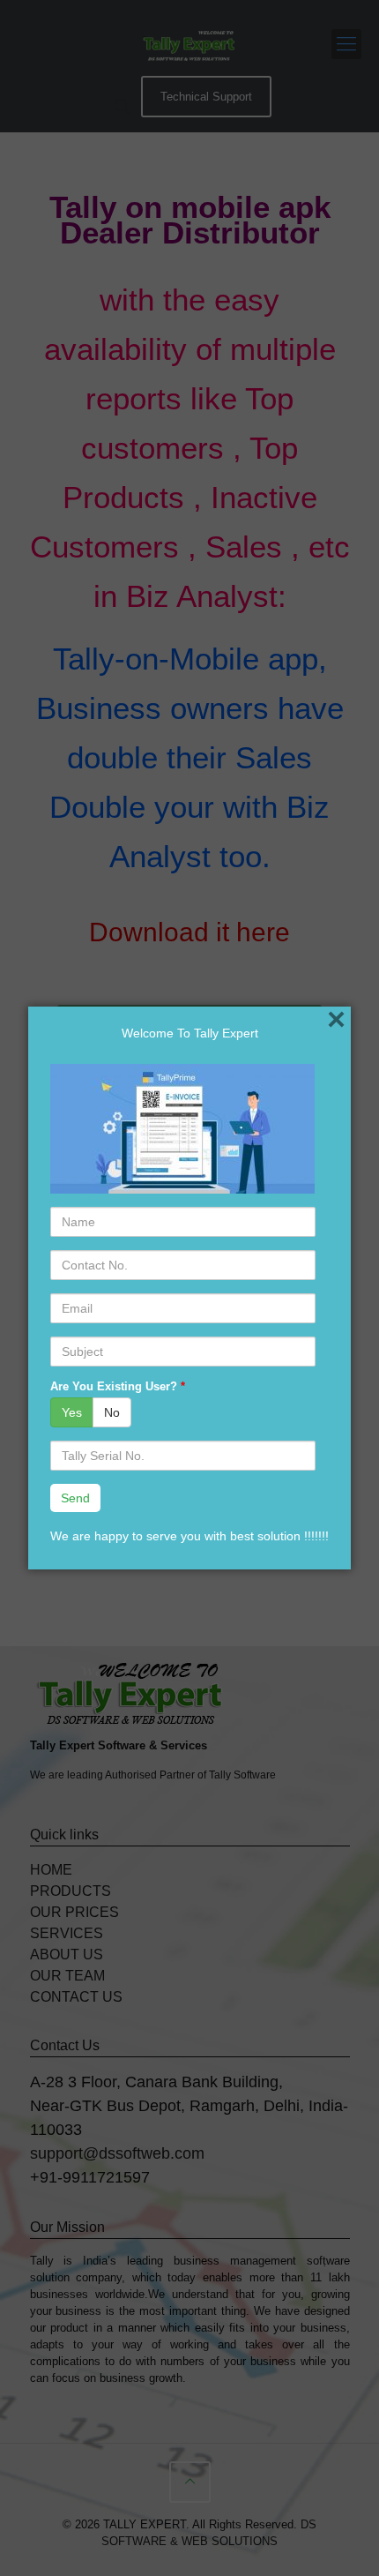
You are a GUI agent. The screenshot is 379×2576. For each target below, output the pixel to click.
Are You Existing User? (118, 1386)
